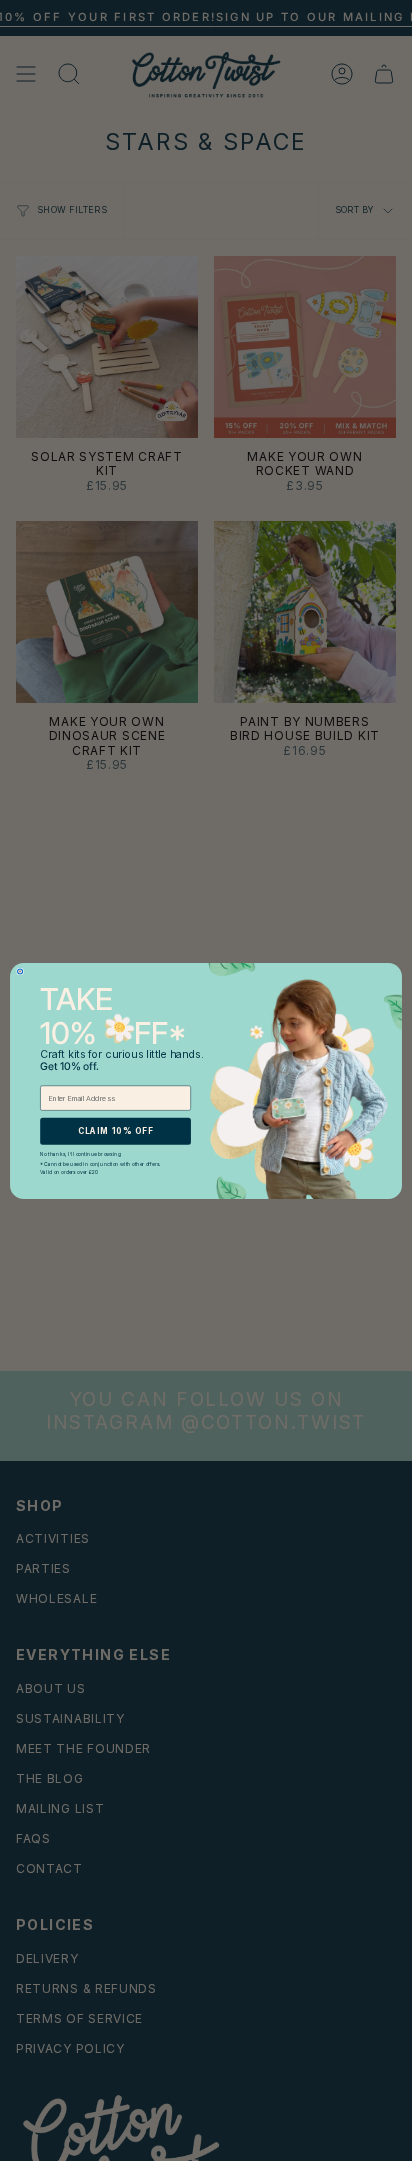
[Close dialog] (20, 970)
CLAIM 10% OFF (115, 1130)
